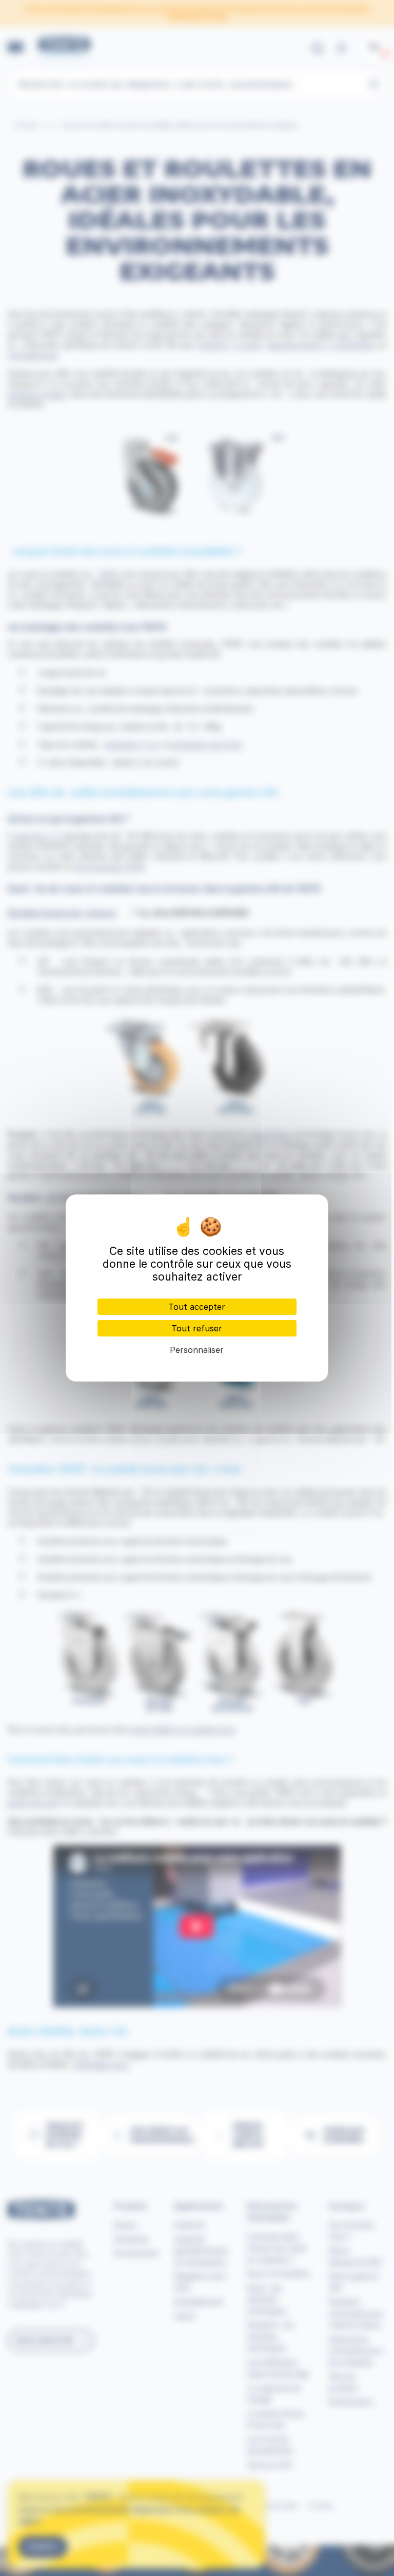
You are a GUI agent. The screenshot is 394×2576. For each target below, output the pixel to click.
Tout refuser (197, 1328)
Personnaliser (197, 1350)
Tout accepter (197, 1307)
